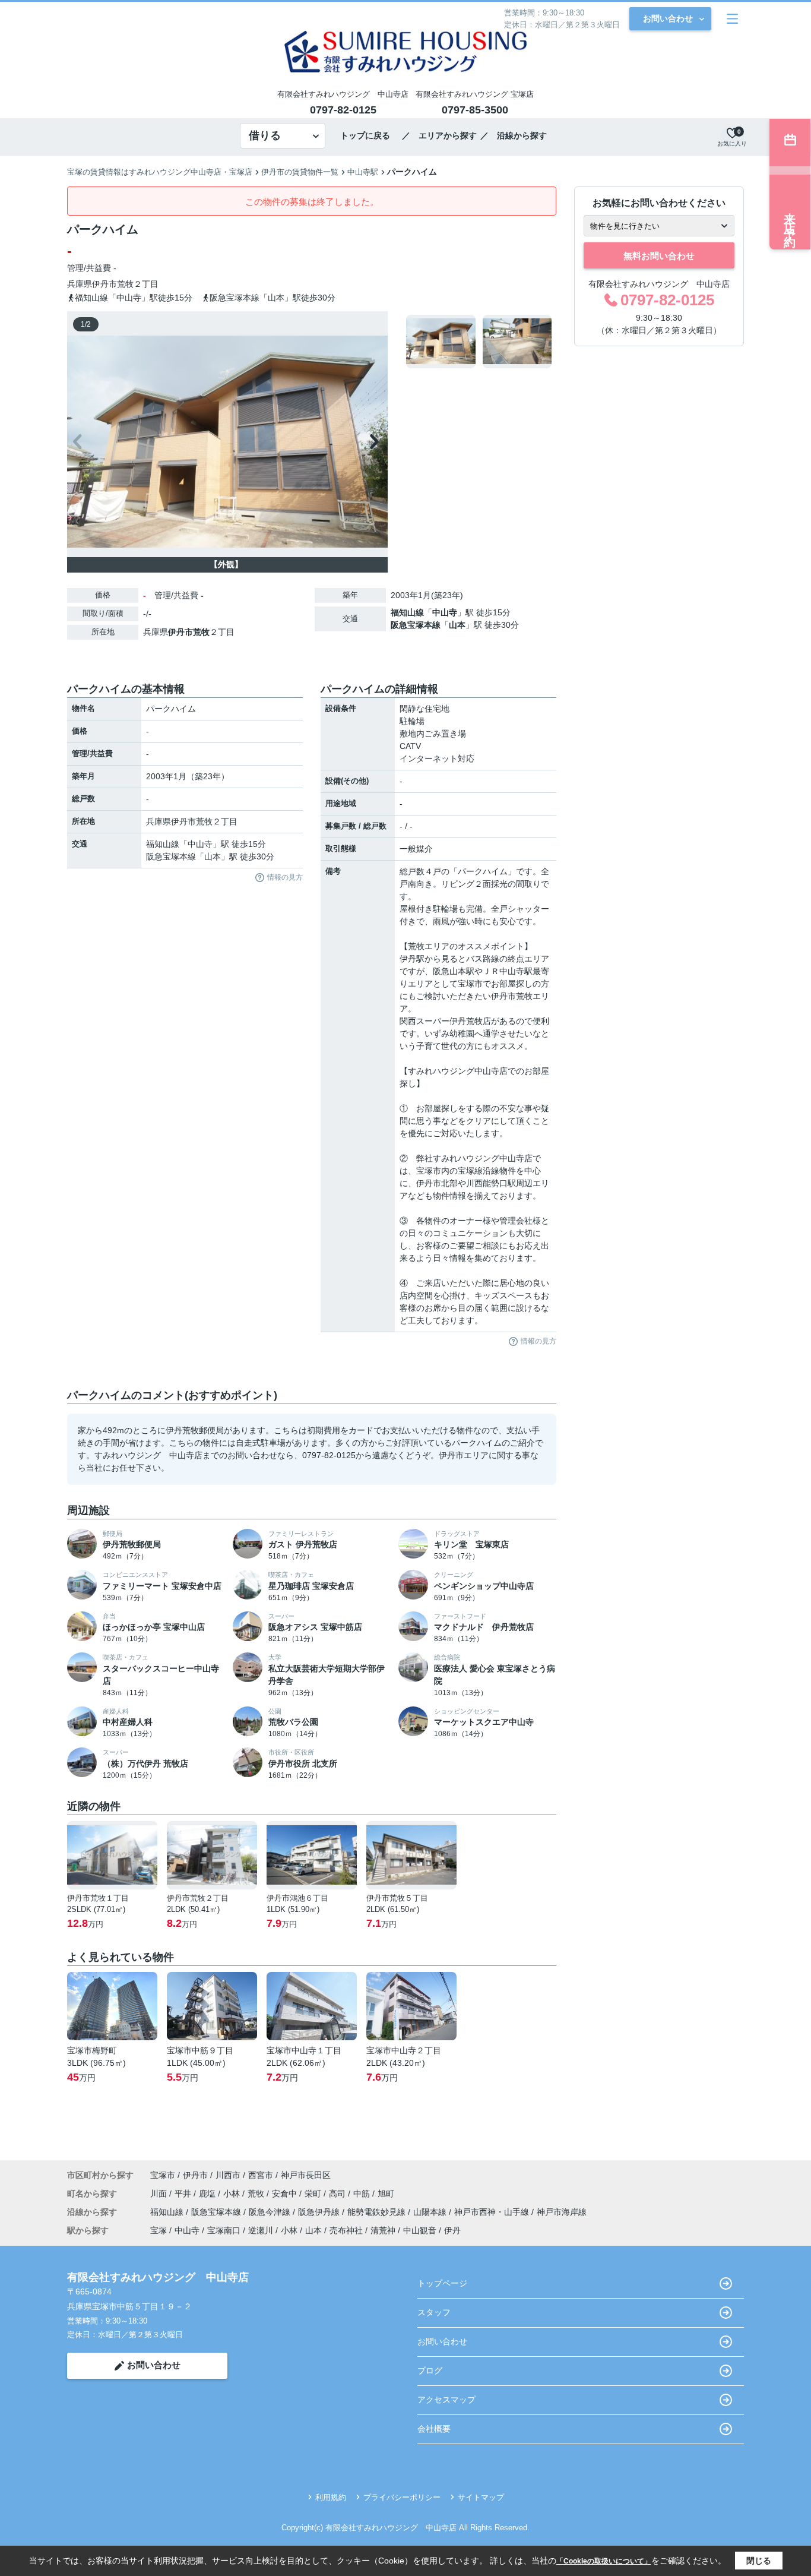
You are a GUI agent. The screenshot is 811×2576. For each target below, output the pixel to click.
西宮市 (261, 2175)
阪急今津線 (271, 2212)
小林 (233, 2193)
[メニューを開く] (732, 19)
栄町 (314, 2193)
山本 (457, 625)
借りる (265, 135)
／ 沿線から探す (514, 135)
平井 (184, 2193)
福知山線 (407, 612)
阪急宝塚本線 (416, 625)
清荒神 (383, 2230)
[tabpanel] (479, 342)
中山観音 (420, 2230)
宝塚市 (163, 2175)
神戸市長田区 (306, 2175)
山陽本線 (431, 2212)
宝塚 (159, 2230)
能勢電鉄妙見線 (378, 2212)
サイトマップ (481, 2497)
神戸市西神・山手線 (493, 2212)
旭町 (386, 2193)
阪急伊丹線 (320, 2212)
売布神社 (346, 2230)
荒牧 (125, 284)
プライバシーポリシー (402, 2497)
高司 (338, 2193)
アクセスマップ (446, 2400)
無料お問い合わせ (659, 256)
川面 (160, 2193)
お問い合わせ (668, 18)
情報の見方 (285, 877)
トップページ (442, 2283)
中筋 (363, 2193)
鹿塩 (208, 2193)
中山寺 (445, 612)
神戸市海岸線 (562, 2212)
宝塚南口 (224, 2230)
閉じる (759, 2561)
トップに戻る (369, 135)
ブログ (430, 2370)
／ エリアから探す (439, 135)
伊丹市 (104, 284)
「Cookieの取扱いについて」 (604, 2561)
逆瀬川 (261, 2230)
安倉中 (286, 2193)
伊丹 (452, 2230)
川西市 (228, 2175)
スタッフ (434, 2312)
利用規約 (331, 2497)
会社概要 (434, 2429)
